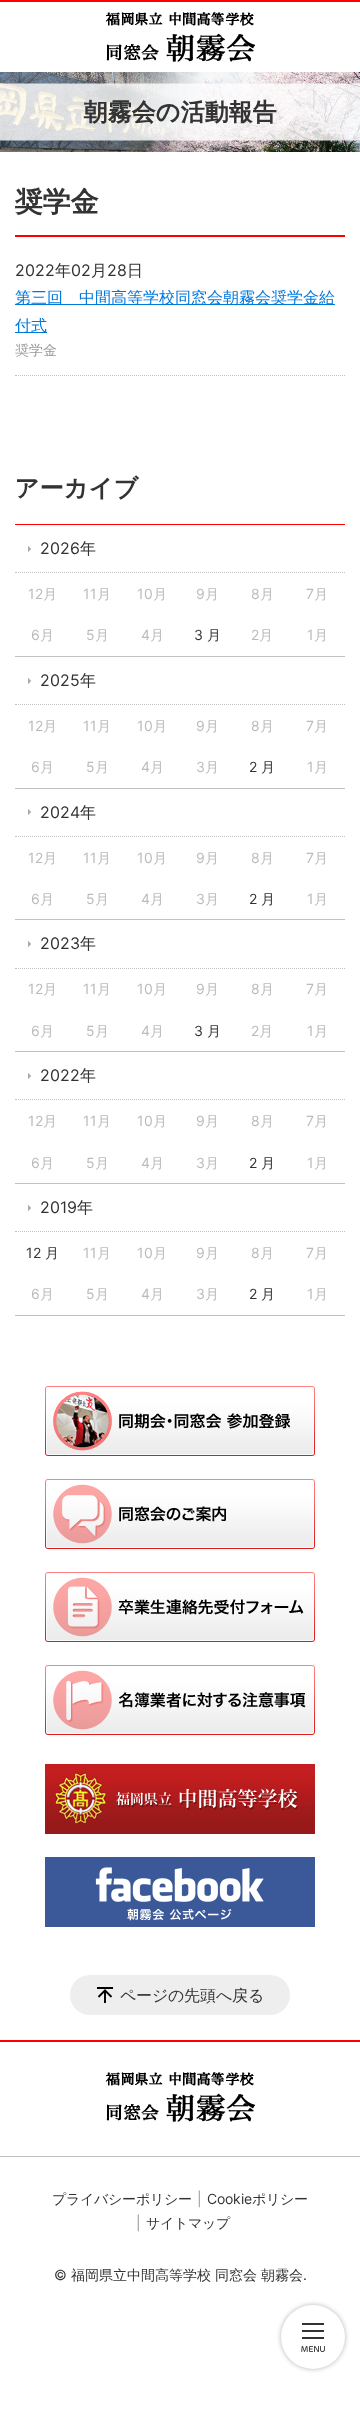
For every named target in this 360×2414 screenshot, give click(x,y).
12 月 (42, 1252)
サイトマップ (188, 2222)
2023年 (68, 943)
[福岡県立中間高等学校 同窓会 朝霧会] (180, 37)
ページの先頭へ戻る (192, 1995)
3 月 (207, 634)
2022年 (68, 1075)
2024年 (68, 812)
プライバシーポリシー (122, 2198)
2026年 (68, 548)
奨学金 (36, 349)
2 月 (262, 766)
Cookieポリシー (257, 2198)
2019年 (66, 1207)
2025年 (68, 680)
